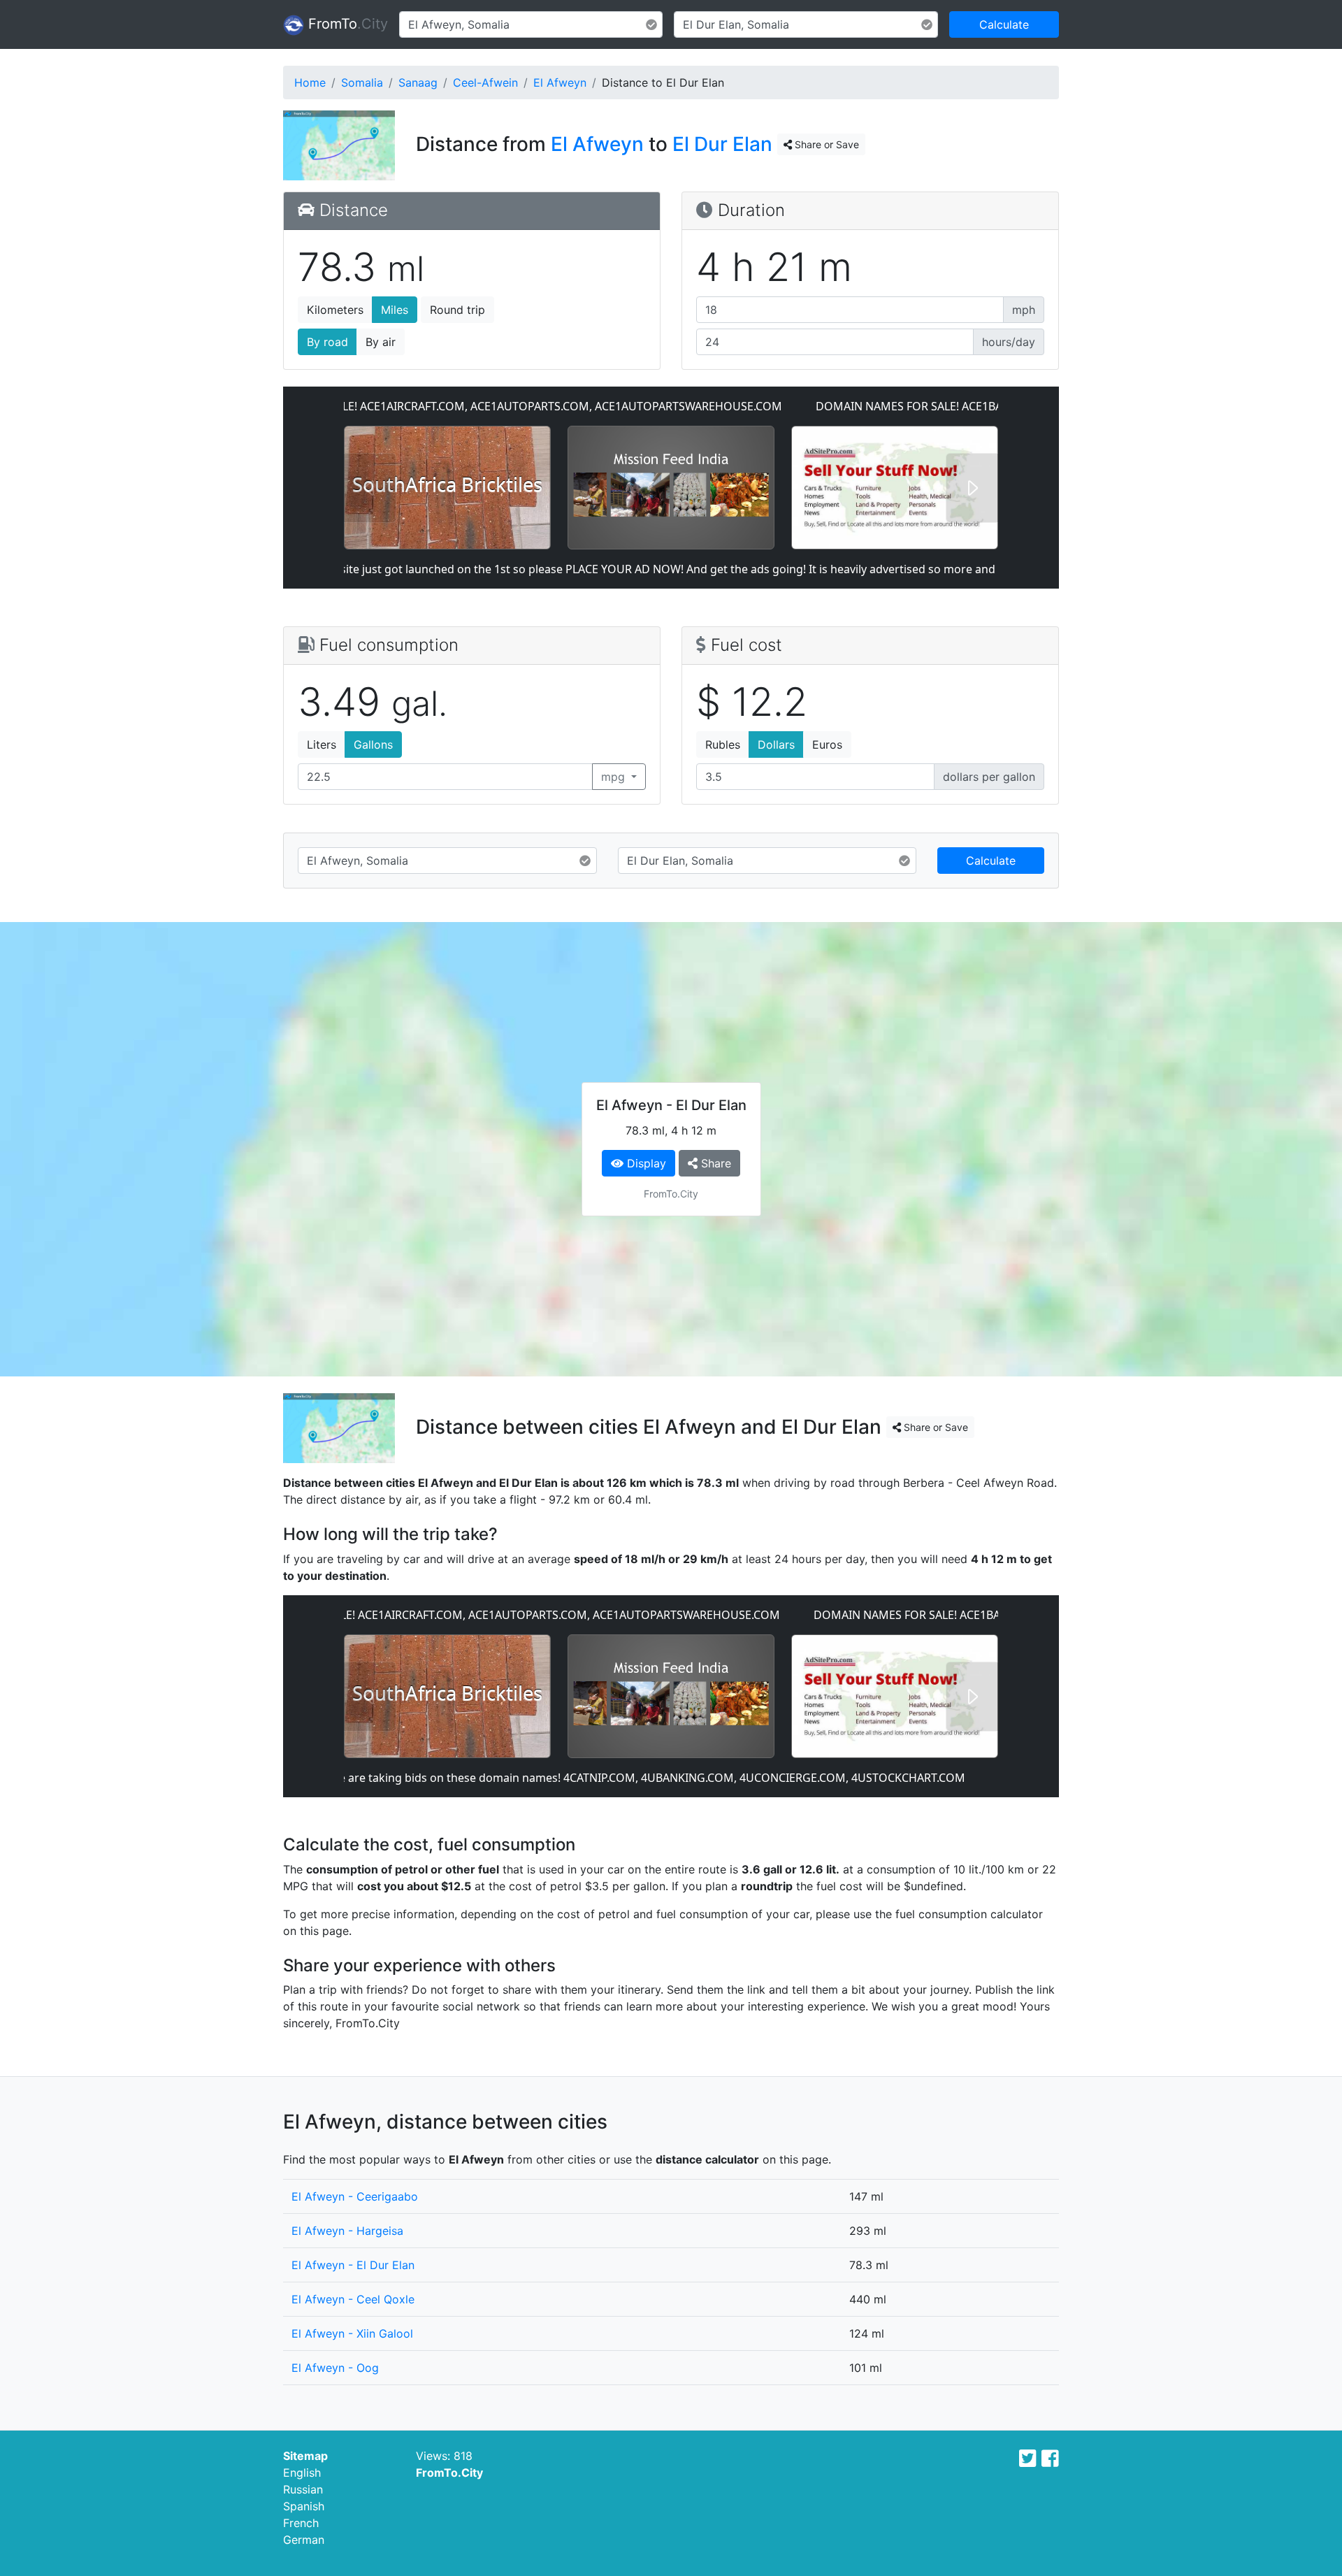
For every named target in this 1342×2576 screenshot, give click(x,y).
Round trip (457, 310)
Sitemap (305, 2456)
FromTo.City (449, 2473)
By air (381, 342)
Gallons (373, 744)
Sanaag (418, 82)
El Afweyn (560, 82)
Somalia (362, 82)
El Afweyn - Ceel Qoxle (353, 2299)
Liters (322, 744)
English (302, 2473)
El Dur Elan (722, 144)
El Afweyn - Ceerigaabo (355, 2196)
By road (327, 342)
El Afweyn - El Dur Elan (353, 2265)
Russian (303, 2489)
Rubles (723, 744)
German (304, 2540)
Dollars (776, 744)
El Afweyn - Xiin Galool (352, 2333)
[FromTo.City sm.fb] (1050, 2459)
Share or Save (825, 144)
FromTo (346, 24)
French (301, 2523)
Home (310, 82)
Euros (827, 744)
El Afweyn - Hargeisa (347, 2231)
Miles (395, 310)
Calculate (1004, 24)
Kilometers (335, 310)
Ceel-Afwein (485, 82)
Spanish (304, 2506)
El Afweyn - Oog (335, 2368)
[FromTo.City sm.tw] (1028, 2459)
